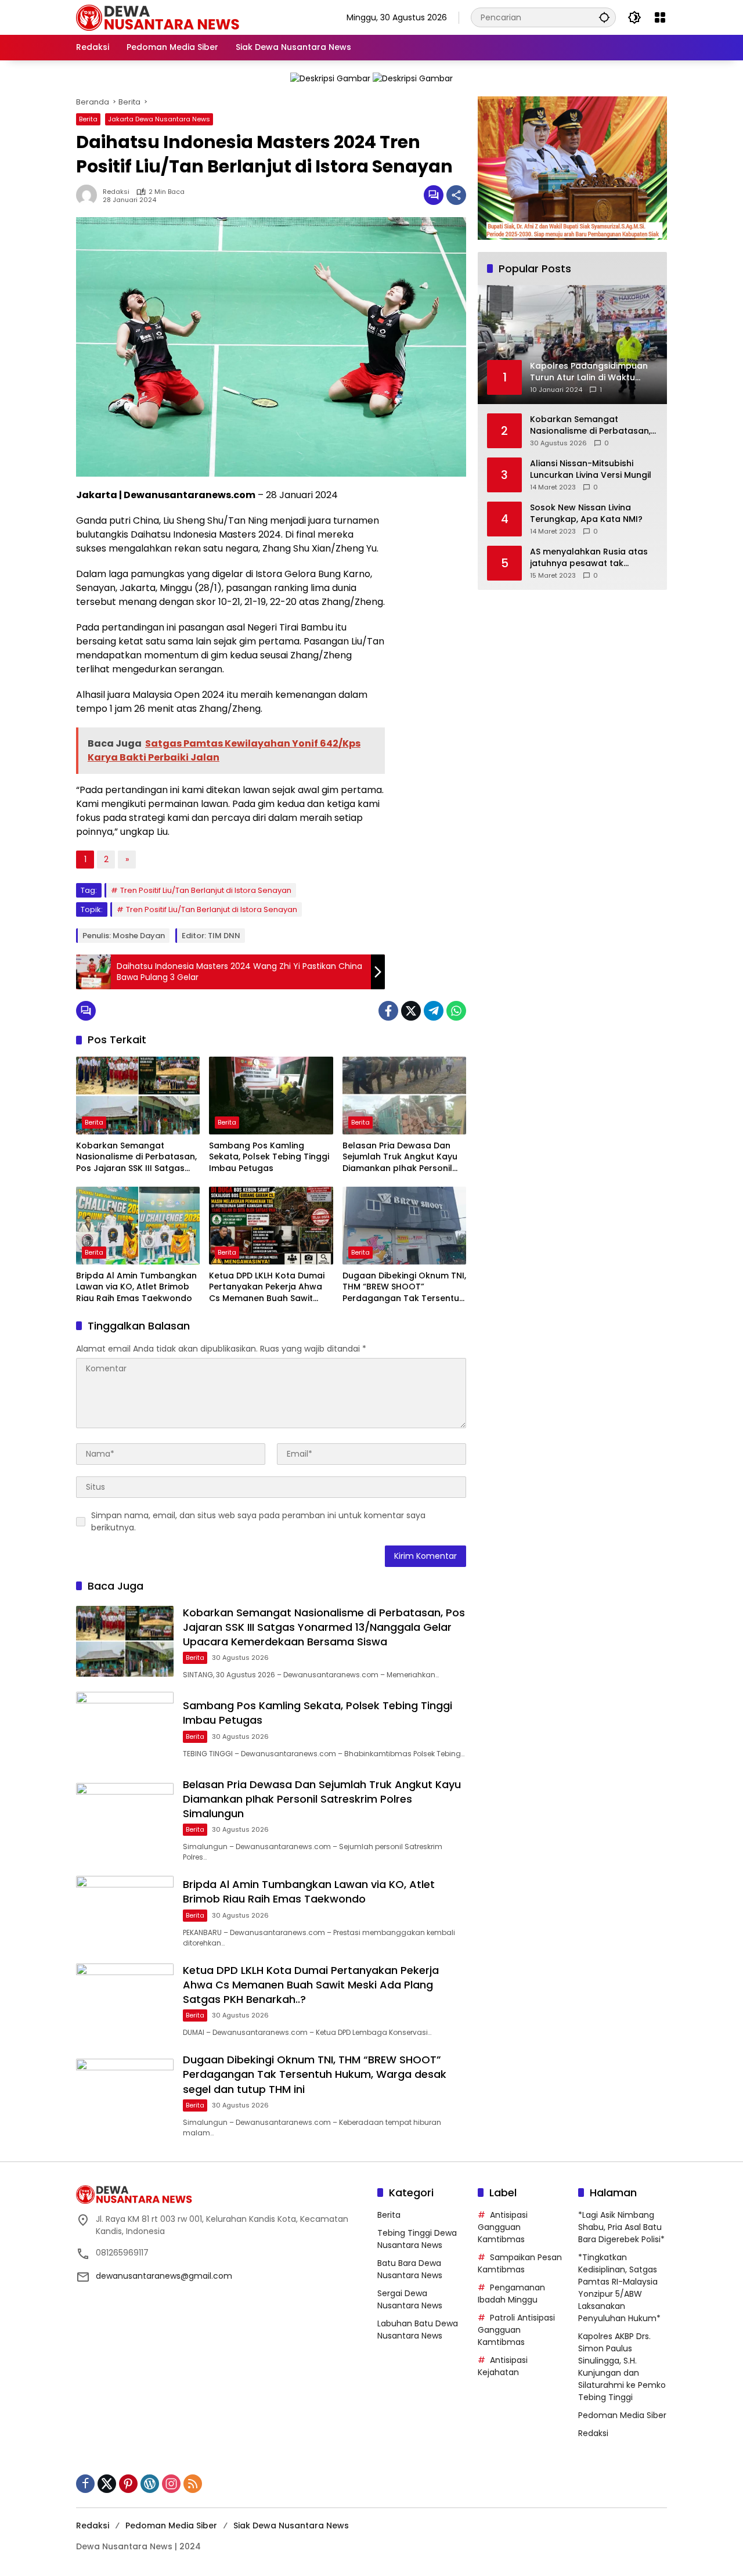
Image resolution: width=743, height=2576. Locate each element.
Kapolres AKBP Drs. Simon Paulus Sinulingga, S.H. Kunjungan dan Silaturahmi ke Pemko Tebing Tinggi (622, 2367)
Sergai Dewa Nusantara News (410, 2299)
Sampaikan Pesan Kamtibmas (520, 2263)
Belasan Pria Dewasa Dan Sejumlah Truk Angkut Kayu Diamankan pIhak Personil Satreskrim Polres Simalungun (400, 1157)
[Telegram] (434, 1011)
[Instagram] (171, 2484)
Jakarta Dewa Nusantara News (159, 119)
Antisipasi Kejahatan (503, 2366)
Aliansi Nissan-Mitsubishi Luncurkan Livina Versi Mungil (591, 469)
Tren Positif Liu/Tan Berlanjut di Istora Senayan (206, 890)
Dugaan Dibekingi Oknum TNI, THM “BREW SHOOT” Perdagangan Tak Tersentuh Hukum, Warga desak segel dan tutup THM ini (404, 1287)
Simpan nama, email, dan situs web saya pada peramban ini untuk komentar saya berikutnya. (258, 1521)
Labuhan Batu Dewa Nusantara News (418, 2330)
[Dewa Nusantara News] (163, 17)
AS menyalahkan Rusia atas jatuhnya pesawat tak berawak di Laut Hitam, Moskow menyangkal (589, 558)
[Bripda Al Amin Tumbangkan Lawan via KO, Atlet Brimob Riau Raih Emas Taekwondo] (138, 1226)
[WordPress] (150, 2484)
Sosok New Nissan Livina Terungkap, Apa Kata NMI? (586, 514)
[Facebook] (388, 1011)
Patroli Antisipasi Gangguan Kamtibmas (516, 2330)
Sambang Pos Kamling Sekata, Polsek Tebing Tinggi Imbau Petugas (269, 1157)
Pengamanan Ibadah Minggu (511, 2294)
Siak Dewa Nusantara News (291, 2525)
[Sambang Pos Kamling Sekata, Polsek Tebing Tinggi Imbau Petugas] (271, 1096)
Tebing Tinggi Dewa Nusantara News (417, 2239)
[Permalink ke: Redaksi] (89, 195)
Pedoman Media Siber (622, 2415)
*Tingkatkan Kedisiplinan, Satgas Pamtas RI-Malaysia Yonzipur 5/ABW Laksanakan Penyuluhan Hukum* (619, 2288)
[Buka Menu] (660, 17)
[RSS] (193, 2484)
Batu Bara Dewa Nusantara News (410, 2269)
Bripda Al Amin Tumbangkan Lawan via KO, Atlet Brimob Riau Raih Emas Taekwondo (136, 1287)
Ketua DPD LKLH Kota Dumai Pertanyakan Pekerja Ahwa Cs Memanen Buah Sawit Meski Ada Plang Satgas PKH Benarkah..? (269, 1287)
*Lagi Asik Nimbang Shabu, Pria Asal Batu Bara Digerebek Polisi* (621, 2227)
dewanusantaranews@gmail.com (164, 2276)
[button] (604, 17)
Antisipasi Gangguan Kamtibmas (503, 2227)
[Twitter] (411, 1011)
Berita (88, 119)
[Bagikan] (456, 195)
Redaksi (116, 192)
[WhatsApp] (456, 1011)
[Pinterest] (128, 2484)
